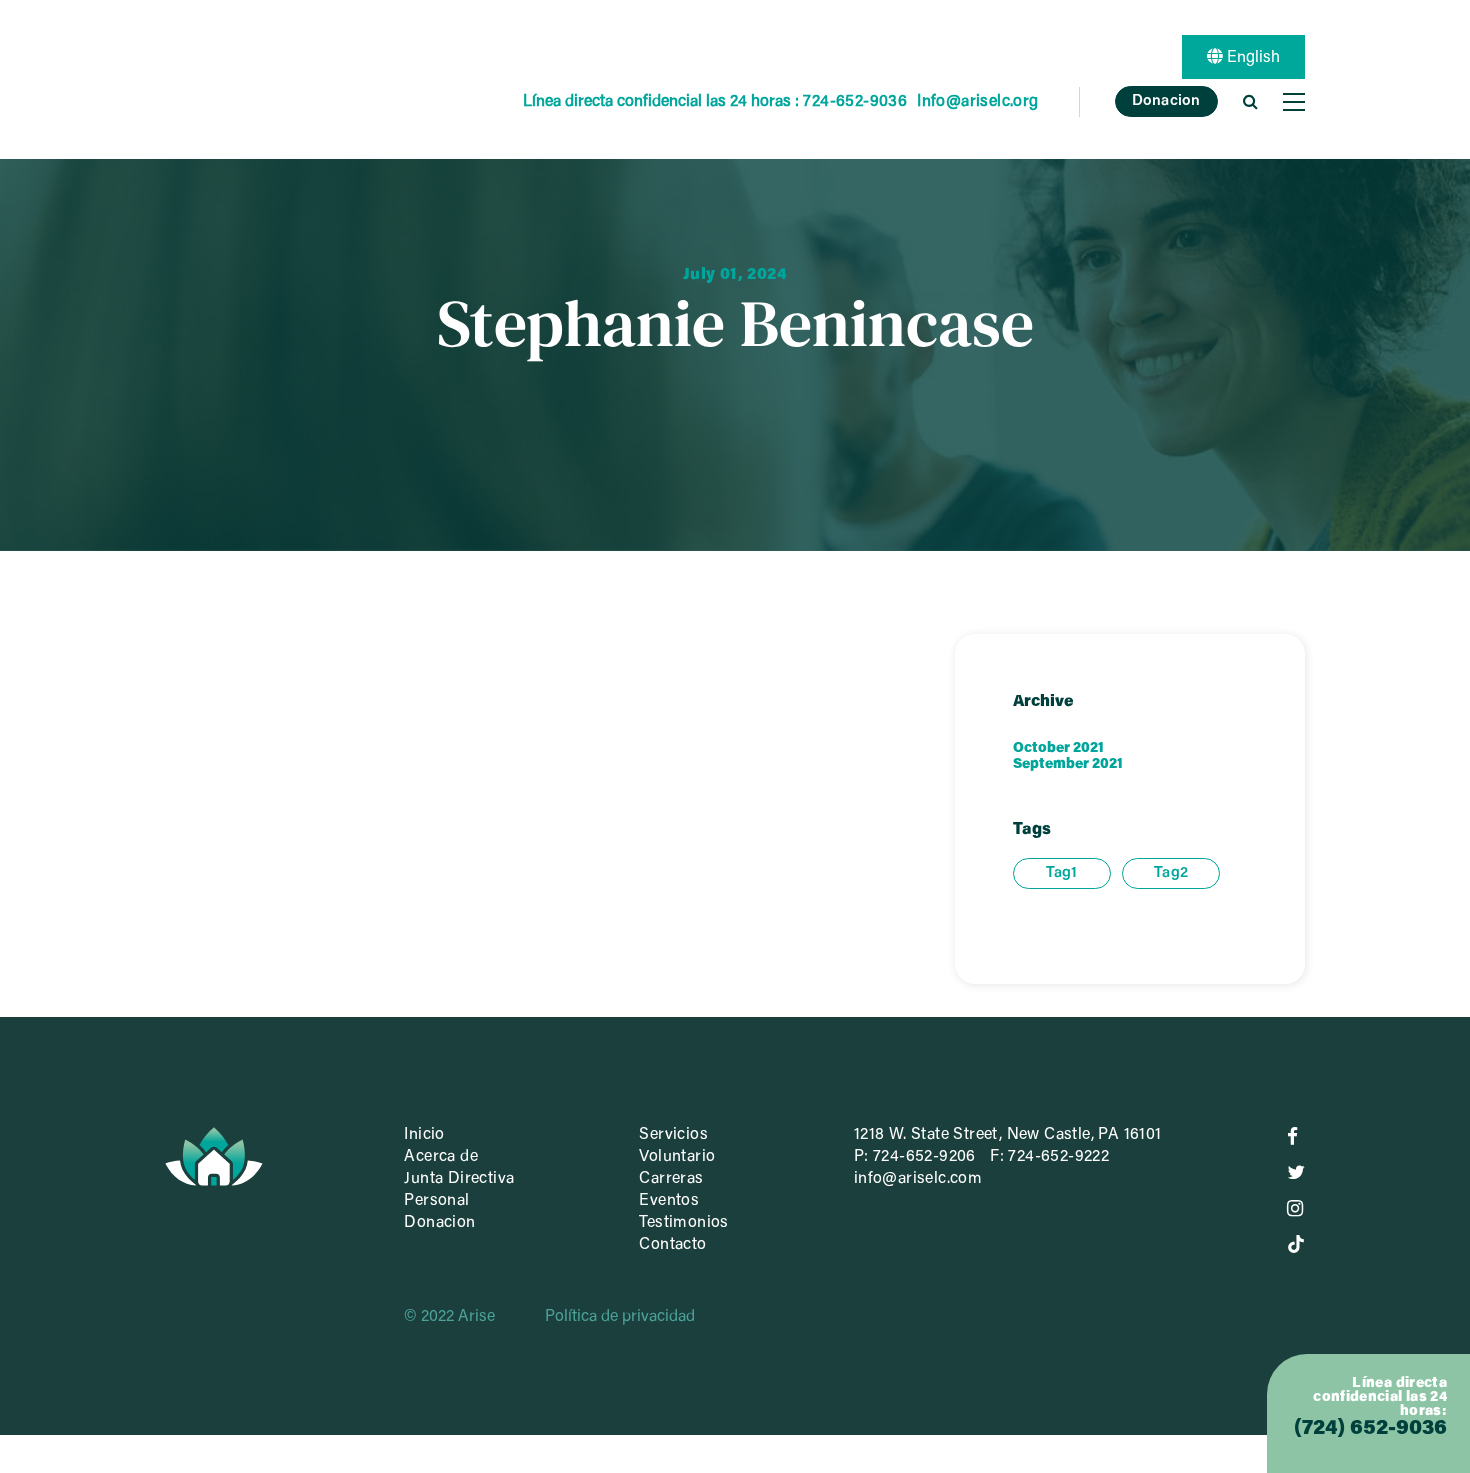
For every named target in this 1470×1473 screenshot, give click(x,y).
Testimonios (683, 1223)
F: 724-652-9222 (1049, 1157)
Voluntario (677, 1157)
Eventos (669, 1201)
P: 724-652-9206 (915, 1157)
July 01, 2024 (735, 274)
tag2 (1171, 873)
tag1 (1062, 873)
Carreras (671, 1179)
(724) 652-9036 (1370, 1429)
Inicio (424, 1135)
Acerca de (441, 1157)
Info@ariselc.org (977, 102)
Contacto (672, 1245)
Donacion (1166, 101)
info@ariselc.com (918, 1179)
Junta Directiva (459, 1179)
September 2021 (1068, 765)
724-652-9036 (855, 102)
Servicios (673, 1135)
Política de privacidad (620, 1317)
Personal (436, 1201)
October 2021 (1058, 749)
